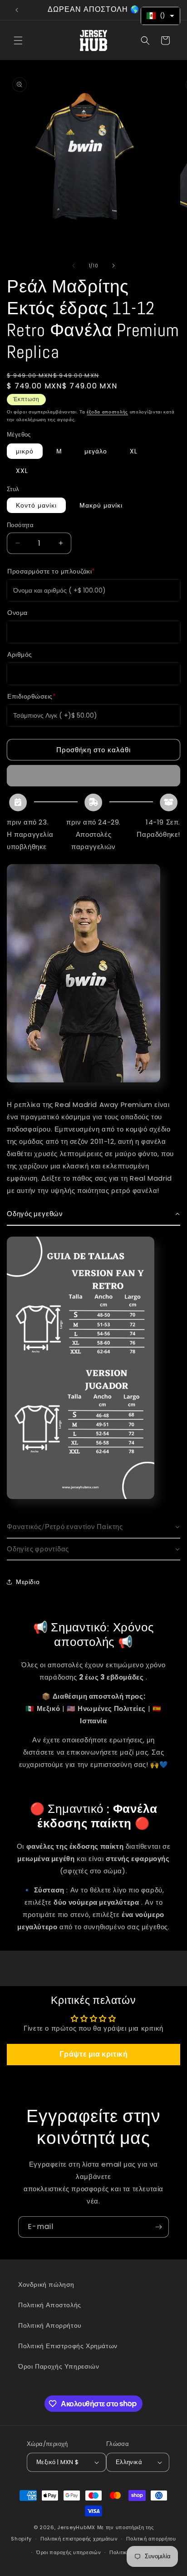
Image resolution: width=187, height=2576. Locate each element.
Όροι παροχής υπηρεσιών (69, 2552)
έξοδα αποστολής (107, 412)
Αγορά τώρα (93, 776)
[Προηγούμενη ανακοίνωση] (17, 10)
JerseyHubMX (76, 2527)
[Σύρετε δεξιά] (113, 266)
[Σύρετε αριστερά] (74, 266)
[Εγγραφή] (158, 2227)
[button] (18, 40)
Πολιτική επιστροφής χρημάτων (79, 2539)
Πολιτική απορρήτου (151, 2539)
